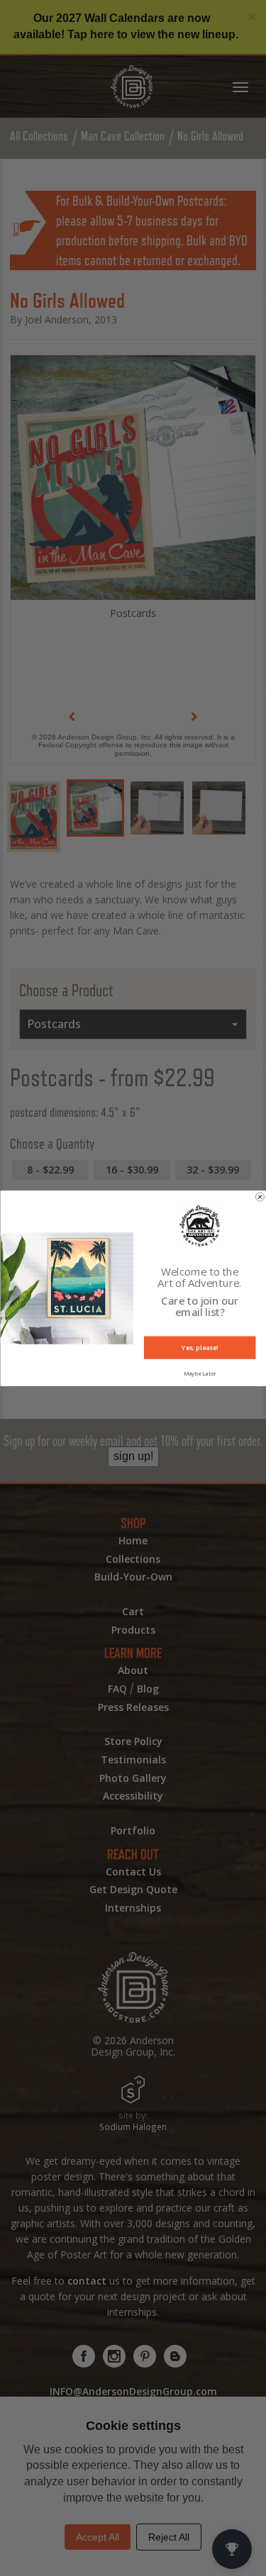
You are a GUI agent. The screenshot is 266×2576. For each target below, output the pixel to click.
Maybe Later (199, 1373)
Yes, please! (200, 1347)
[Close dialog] (260, 1197)
